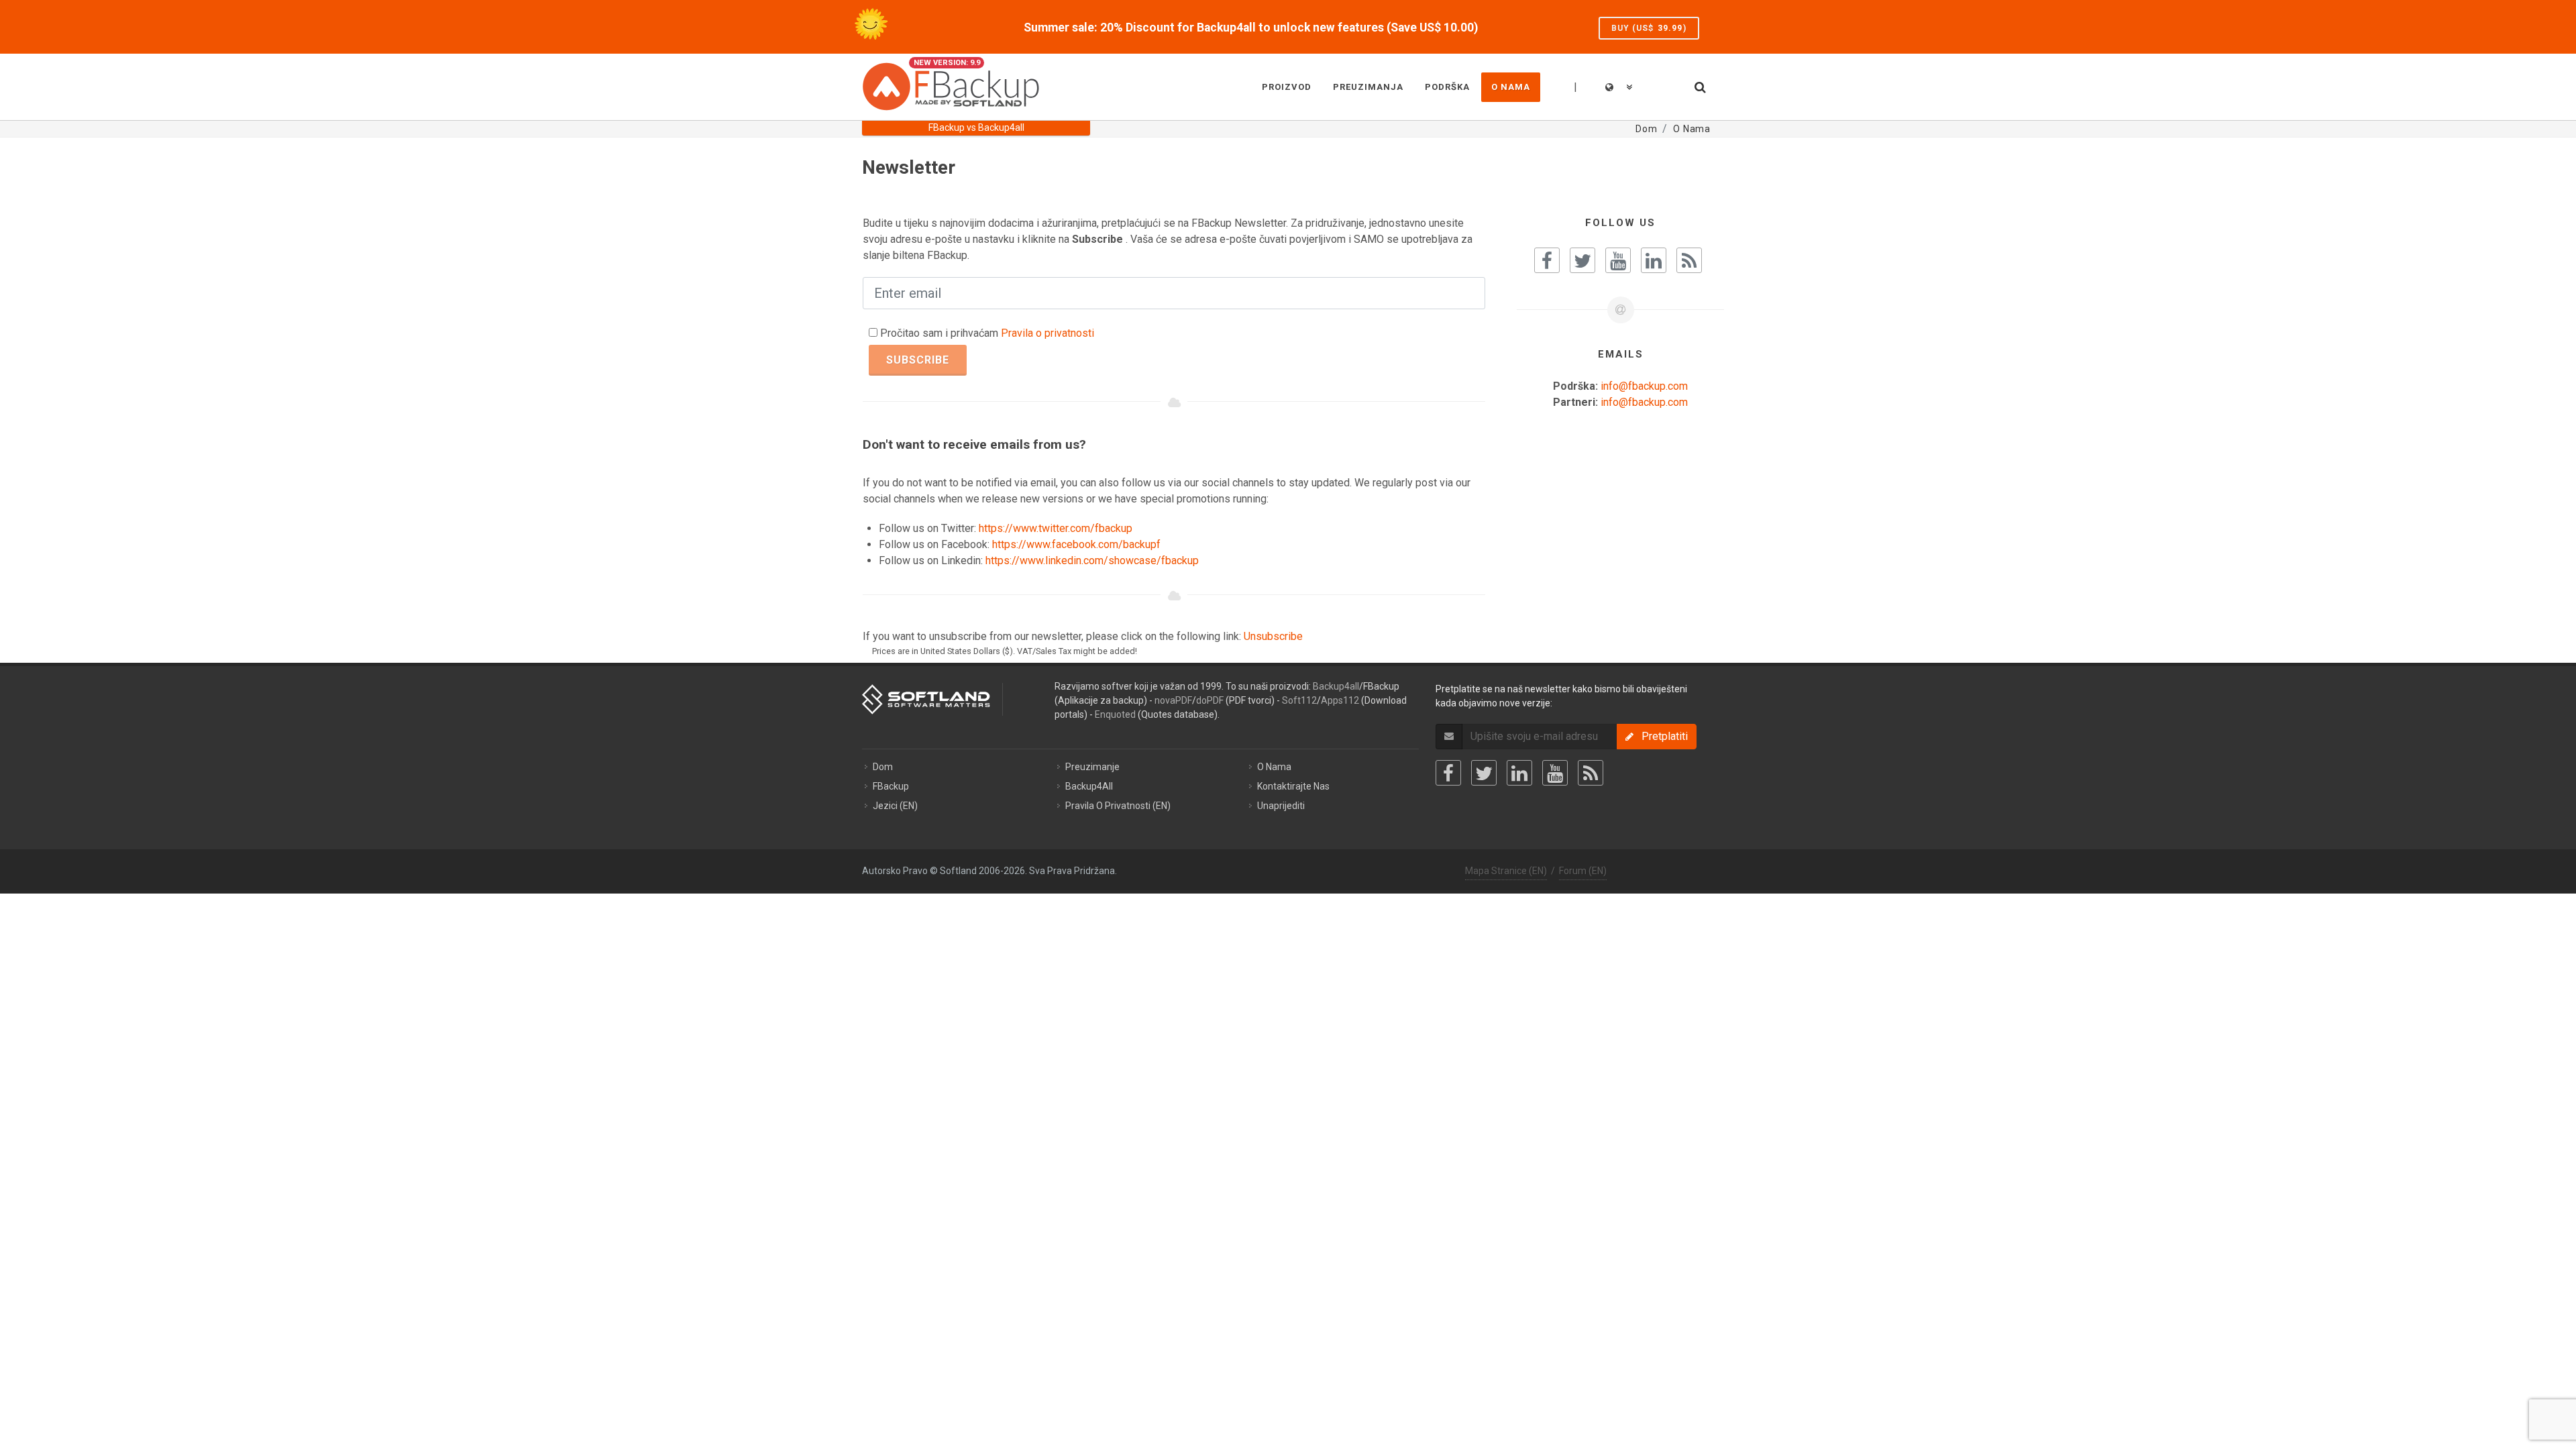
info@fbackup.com (1644, 386)
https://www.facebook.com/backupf (1076, 544)
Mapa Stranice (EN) (1506, 871)
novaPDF (1173, 700)
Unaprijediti (1281, 806)
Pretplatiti (1661, 736)
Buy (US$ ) (1649, 28)
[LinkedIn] (1519, 773)
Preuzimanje (1092, 767)
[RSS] (1591, 773)
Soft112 (1299, 700)
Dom (883, 767)
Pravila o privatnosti (1048, 333)
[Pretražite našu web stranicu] (1699, 85)
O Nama (1274, 767)
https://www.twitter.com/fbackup (1056, 528)
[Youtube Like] (1618, 260)
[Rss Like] (1689, 260)
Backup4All (1089, 786)
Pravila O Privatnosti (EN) (1118, 806)
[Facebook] (1448, 773)
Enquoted (1115, 714)
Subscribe (918, 360)
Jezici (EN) (895, 806)
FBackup (891, 786)
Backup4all (1336, 686)
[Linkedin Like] (1654, 260)
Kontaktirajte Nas (1293, 786)
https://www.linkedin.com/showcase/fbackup (1092, 560)
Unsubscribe (1273, 636)
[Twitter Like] (1582, 260)
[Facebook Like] (1547, 260)
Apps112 (1340, 700)
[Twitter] (1484, 773)
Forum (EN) (1583, 871)
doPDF (1210, 700)
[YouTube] (1555, 773)
